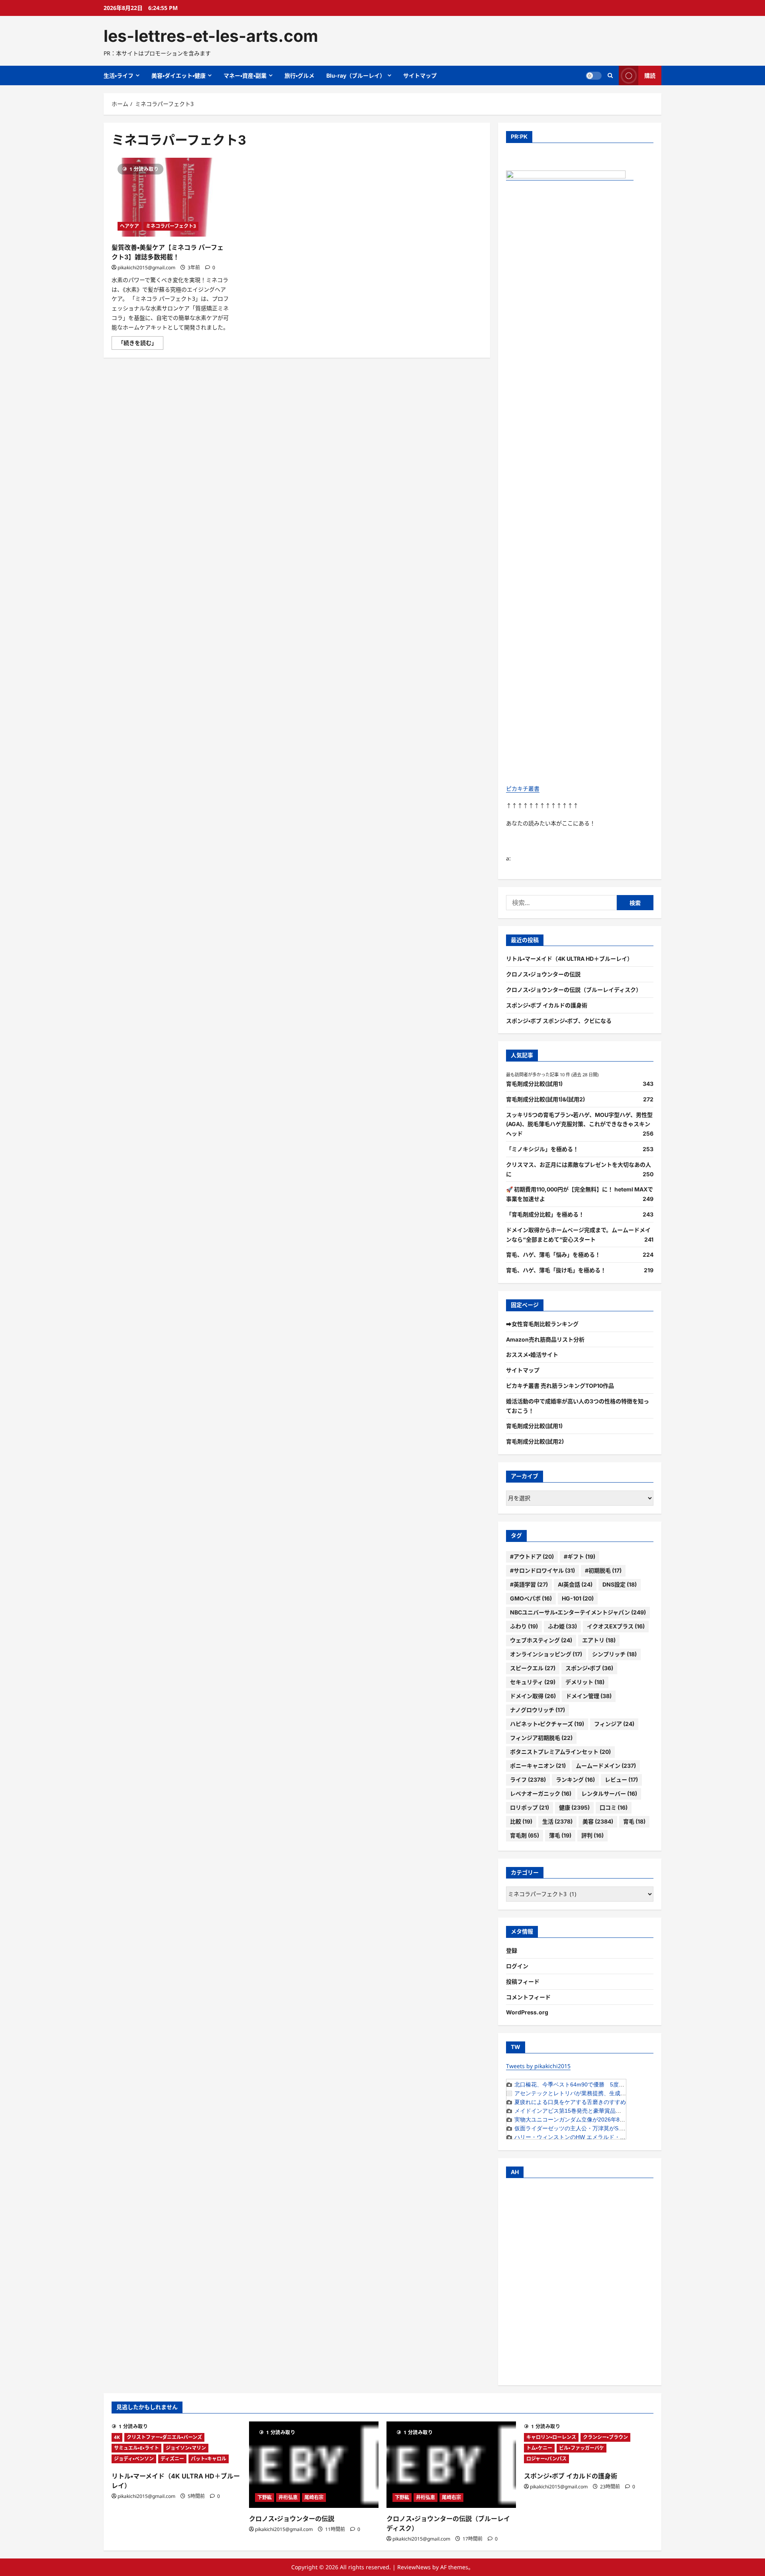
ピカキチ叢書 (523, 788)
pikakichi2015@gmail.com (146, 267)
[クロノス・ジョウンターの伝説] (314, 2465)
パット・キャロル (209, 2459)
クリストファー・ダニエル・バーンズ (164, 2437)
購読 (650, 75)
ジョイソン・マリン (186, 2448)
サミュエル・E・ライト (136, 2448)
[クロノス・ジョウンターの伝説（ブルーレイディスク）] (451, 2465)
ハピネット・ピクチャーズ (547, 1724)
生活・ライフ (119, 75)
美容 (598, 1821)
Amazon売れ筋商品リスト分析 (545, 1339)
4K (117, 2437)
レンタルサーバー (609, 1793)
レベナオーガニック (541, 1793)
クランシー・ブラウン (605, 2437)
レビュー (621, 1780)
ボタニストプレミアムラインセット (560, 1752)
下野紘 (265, 2497)
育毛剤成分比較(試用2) (535, 1441)
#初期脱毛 (603, 1570)
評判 (592, 1835)
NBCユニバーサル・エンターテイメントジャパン (578, 1612)
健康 (574, 1807)
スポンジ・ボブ (589, 1668)
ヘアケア (129, 226)
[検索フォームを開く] (610, 75)
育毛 (634, 1821)
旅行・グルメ (299, 75)
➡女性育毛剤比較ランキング (542, 1324)
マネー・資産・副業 (245, 75)
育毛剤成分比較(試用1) (534, 1084)
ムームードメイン (606, 1766)
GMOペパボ (531, 1598)
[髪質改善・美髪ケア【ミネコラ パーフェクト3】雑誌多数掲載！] (171, 197)
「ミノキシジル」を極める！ (542, 1149)
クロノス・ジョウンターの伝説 (543, 974)
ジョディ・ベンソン (134, 2459)
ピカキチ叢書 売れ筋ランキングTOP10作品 (560, 1386)
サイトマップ (420, 75)
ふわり (524, 1626)
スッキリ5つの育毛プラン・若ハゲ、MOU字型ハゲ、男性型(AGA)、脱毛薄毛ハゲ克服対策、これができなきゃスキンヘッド (579, 1124)
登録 (512, 1950)
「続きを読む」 (141, 344)
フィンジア (614, 1724)
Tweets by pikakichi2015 (538, 2066)
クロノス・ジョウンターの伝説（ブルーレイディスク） (574, 990)
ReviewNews (414, 2567)
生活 (557, 1821)
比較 (521, 1821)
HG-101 (578, 1598)
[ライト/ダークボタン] (594, 76)
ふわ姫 (562, 1626)
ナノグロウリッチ (537, 1710)
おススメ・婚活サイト (532, 1355)
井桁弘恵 (288, 2497)
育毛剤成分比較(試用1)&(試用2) (545, 1099)
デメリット (585, 1682)
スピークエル (533, 1668)
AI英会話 (575, 1584)
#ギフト (580, 1556)
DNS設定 (620, 1584)
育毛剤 (525, 1835)
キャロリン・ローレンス (551, 2437)
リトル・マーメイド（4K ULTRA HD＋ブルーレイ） (569, 959)
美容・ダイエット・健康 (178, 75)
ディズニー (172, 2459)
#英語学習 (529, 1584)
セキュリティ (533, 1682)
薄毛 (560, 1835)
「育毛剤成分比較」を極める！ (545, 1214)
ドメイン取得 (533, 1696)
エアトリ (599, 1640)
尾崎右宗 (314, 2497)
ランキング (575, 1780)
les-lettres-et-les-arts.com (211, 36)
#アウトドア (532, 1556)
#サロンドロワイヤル (542, 1570)
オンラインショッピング (546, 1654)
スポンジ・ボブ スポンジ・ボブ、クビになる (559, 1021)
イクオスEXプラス (616, 1626)
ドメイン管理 (589, 1696)
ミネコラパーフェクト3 (171, 226)
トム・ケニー (539, 2448)
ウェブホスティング (541, 1640)
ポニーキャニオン (538, 1766)
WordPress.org (527, 2012)
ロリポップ (530, 1807)
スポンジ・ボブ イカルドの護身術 (547, 1005)
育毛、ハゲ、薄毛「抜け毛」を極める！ (556, 1270)
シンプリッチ (614, 1654)
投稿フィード (523, 1981)
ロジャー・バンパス (546, 2459)
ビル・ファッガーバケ (582, 2448)
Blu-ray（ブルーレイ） (356, 75)
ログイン (517, 1966)
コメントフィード (528, 1997)
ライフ (528, 1780)
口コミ (614, 1807)
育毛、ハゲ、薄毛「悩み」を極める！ (553, 1255)
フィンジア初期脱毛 (541, 1738)
